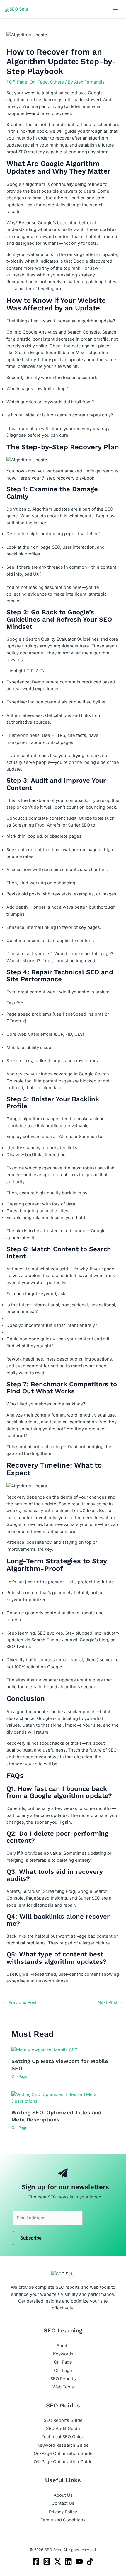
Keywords (63, 2354)
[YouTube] (79, 2561)
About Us (63, 2495)
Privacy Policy (63, 2512)
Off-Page (18, 82)
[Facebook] (36, 2561)
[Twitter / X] (58, 2561)
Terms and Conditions (63, 2520)
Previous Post (20, 2002)
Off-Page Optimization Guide (63, 2462)
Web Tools (63, 2387)
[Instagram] (47, 2561)
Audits (63, 2346)
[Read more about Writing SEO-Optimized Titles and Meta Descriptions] (63, 2098)
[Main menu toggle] (115, 9)
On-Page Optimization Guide (63, 2453)
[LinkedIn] (68, 2561)
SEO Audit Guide (63, 2429)
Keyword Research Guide (63, 2445)
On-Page (39, 82)
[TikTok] (90, 2561)
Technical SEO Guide (63, 2437)
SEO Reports (63, 2379)
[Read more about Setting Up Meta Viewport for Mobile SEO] (45, 2050)
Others (57, 82)
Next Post (110, 2002)
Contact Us (63, 2503)
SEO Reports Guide (63, 2420)
